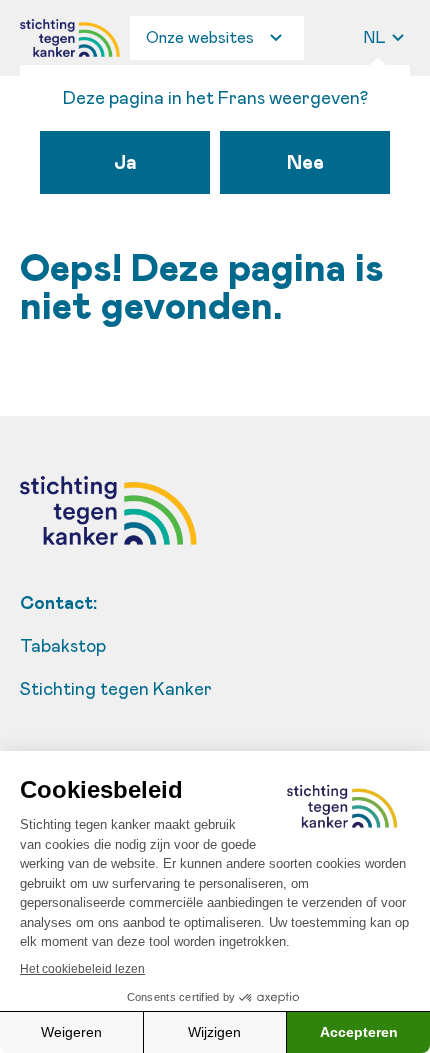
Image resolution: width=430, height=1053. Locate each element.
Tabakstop (63, 647)
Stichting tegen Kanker (116, 690)
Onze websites (200, 38)
